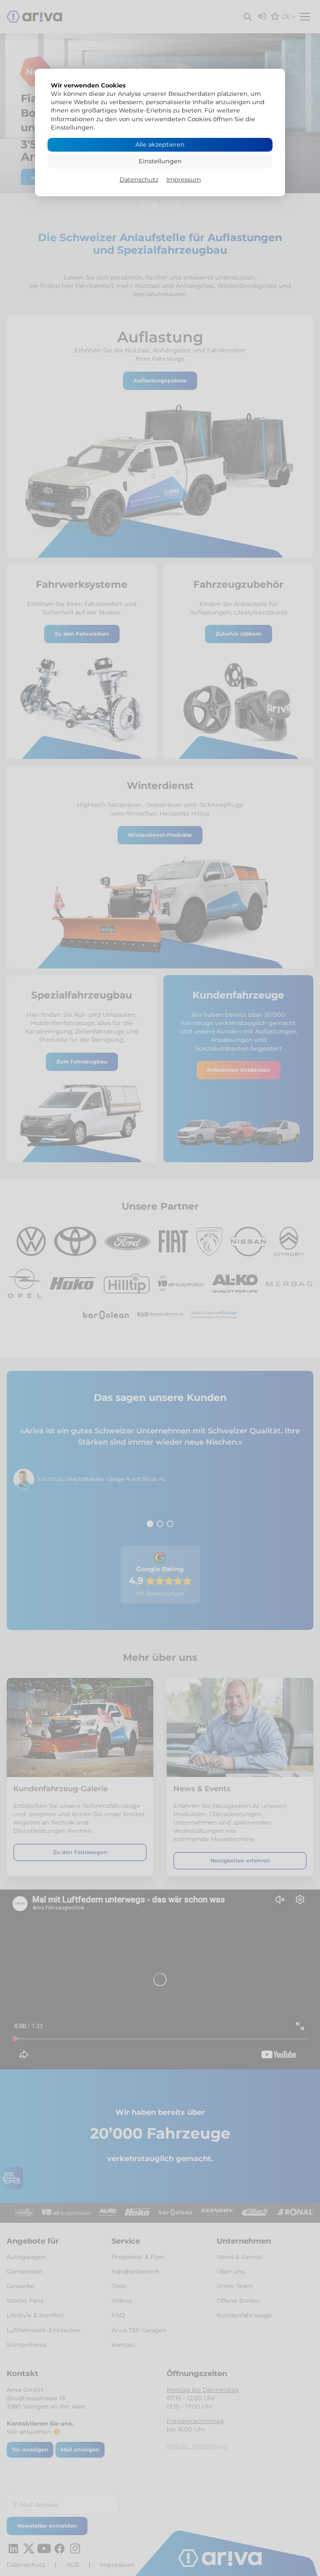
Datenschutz (139, 180)
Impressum (184, 180)
